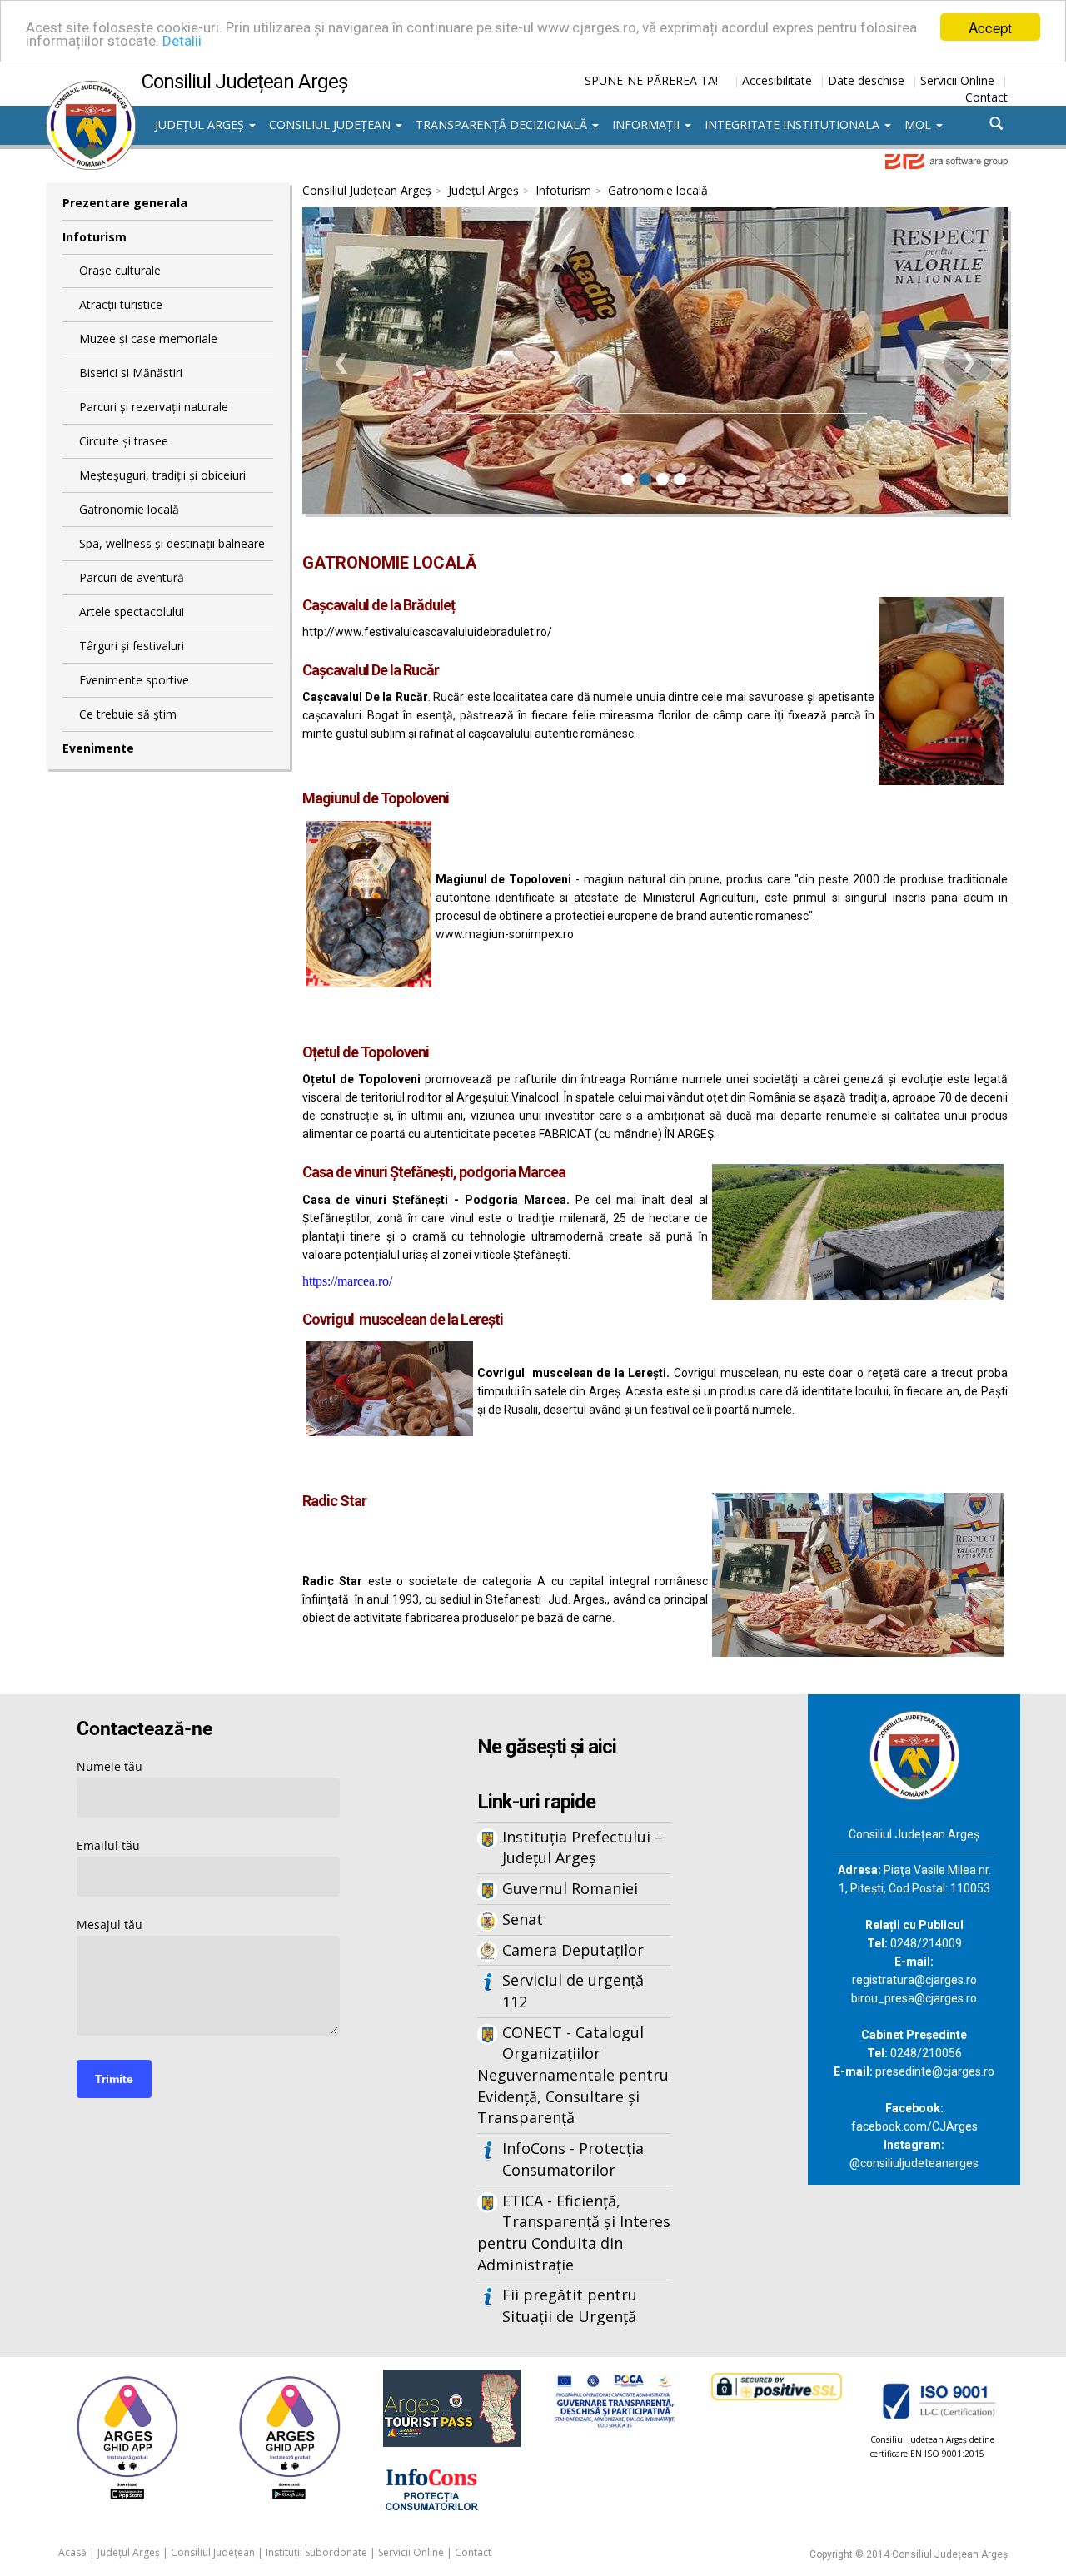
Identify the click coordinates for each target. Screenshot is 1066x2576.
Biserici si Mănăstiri (131, 373)
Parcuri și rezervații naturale (154, 407)
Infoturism (95, 237)
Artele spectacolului (132, 612)
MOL (919, 124)
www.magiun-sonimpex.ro (505, 934)
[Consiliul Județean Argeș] (91, 89)
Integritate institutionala (794, 124)
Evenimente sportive (134, 680)
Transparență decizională (503, 124)
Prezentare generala (125, 203)
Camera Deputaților (573, 1950)
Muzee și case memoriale (148, 338)
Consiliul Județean (331, 124)
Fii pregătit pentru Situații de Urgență (570, 2305)
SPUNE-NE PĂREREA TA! (651, 80)
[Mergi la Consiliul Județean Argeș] (914, 1754)
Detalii (182, 42)
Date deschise (866, 80)
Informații (648, 124)
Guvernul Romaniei (570, 1888)
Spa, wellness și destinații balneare (172, 543)
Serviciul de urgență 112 (573, 1991)
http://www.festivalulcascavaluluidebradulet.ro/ (427, 632)
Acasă (72, 2552)
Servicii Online (957, 80)
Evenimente (98, 748)
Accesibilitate (777, 80)
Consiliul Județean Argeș (367, 190)
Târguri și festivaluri (132, 646)
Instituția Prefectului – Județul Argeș (583, 1847)
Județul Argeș (201, 124)
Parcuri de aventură (132, 577)
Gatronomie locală (129, 509)
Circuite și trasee (124, 441)
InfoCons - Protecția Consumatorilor (573, 2159)
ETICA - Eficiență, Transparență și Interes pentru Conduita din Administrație (574, 2233)
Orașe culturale (120, 270)
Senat (523, 1919)
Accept (990, 27)
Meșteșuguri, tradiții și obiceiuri (162, 475)
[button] (342, 363)
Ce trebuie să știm (128, 714)
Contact (986, 97)
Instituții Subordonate (316, 2552)
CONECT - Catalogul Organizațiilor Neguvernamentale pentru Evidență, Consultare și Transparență (573, 2075)
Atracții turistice (121, 304)
